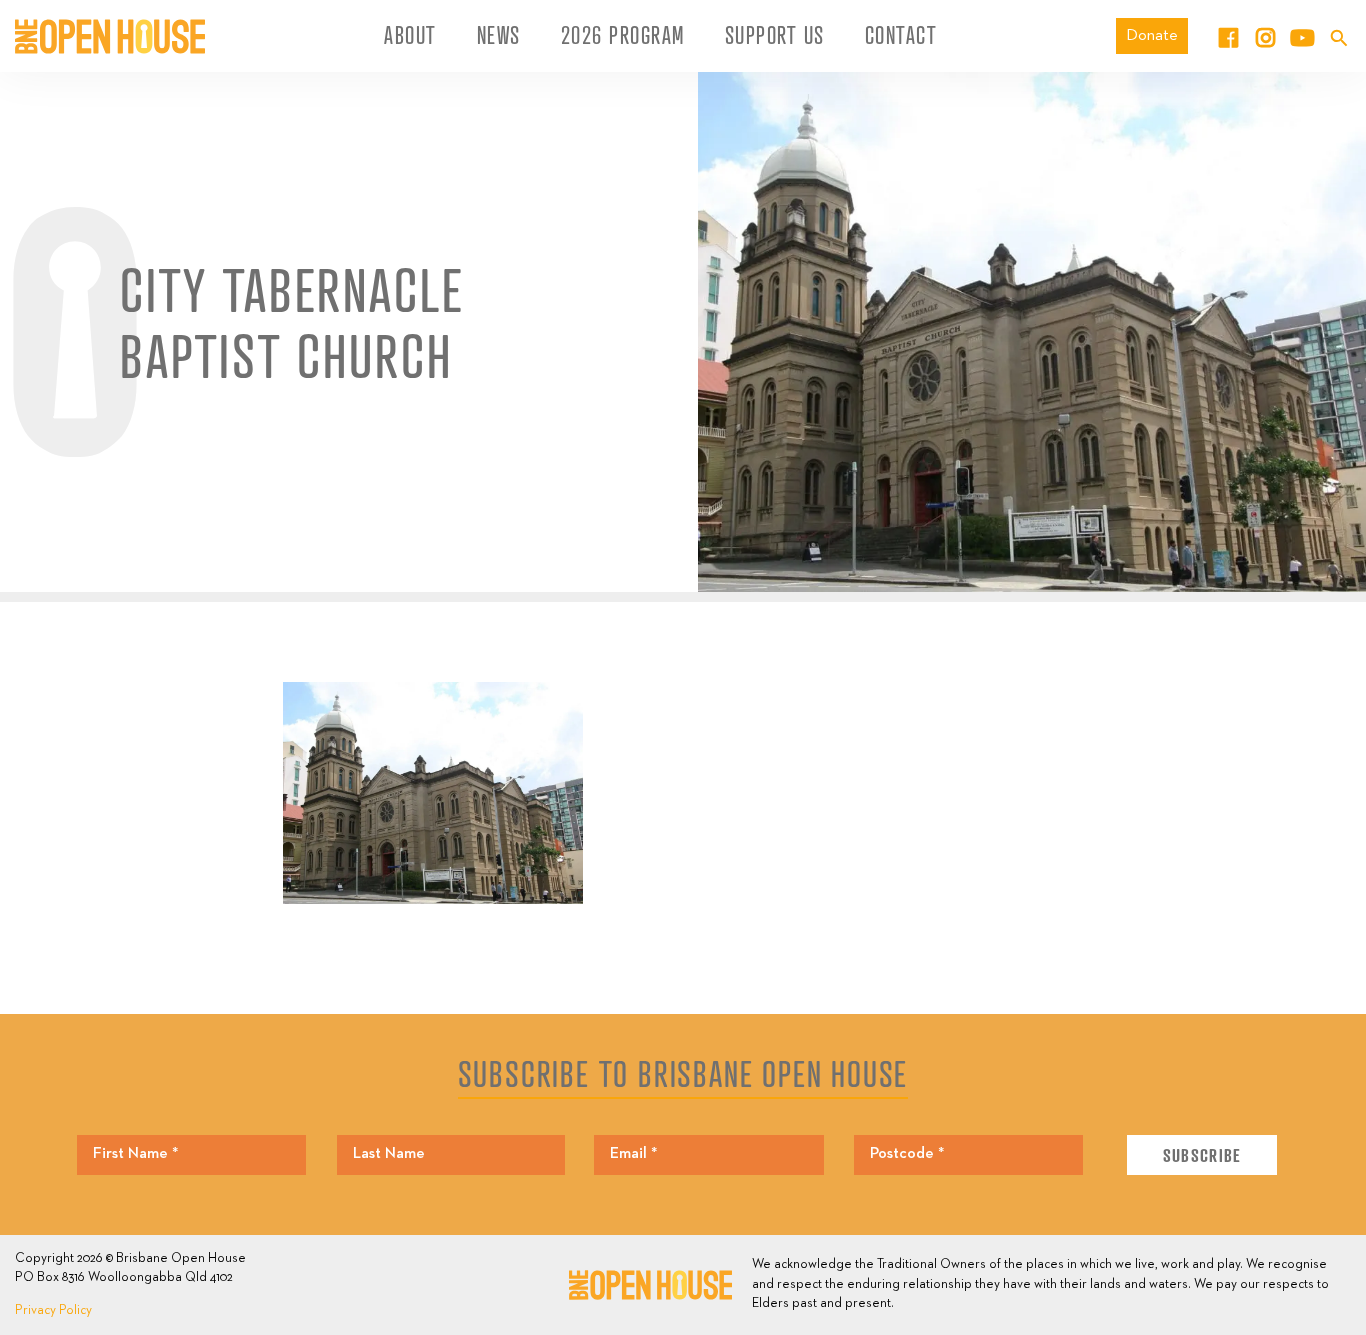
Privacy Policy (53, 1310)
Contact (901, 35)
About (410, 35)
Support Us (775, 35)
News (499, 35)
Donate (1152, 35)
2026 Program (623, 35)
